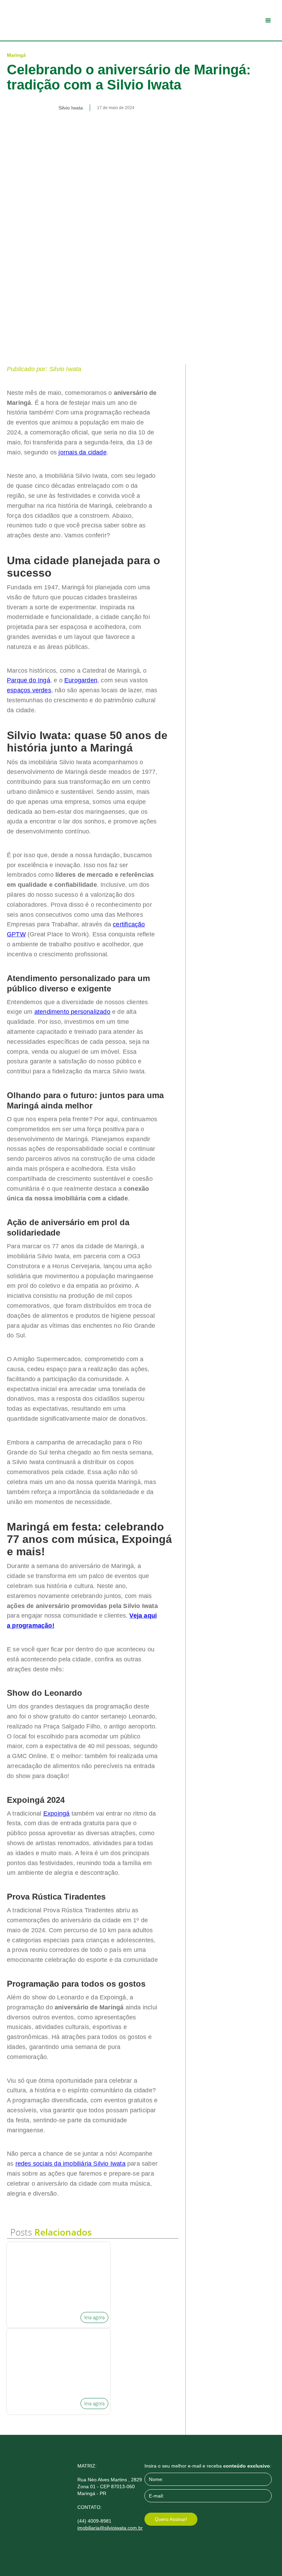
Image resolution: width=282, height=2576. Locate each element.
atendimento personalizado (72, 1012)
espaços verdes (29, 690)
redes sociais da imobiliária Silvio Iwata (70, 2164)
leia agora (94, 2317)
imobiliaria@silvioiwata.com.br (110, 2528)
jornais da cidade (82, 452)
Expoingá (57, 1813)
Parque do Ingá (29, 680)
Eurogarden (81, 680)
